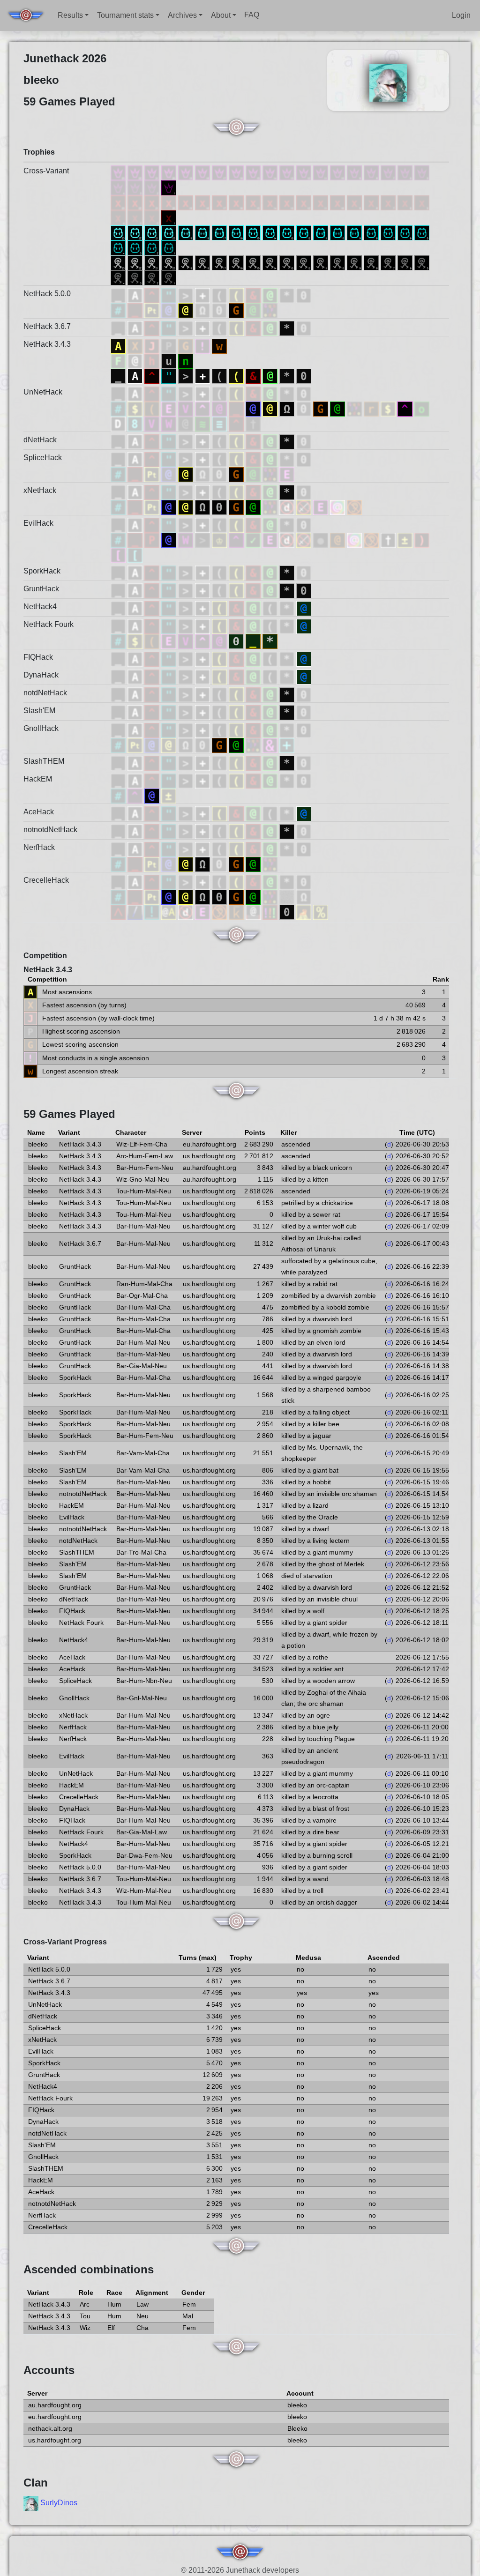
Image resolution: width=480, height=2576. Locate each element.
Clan (36, 2483)
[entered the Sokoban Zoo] (237, 641)
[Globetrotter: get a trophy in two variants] (153, 247)
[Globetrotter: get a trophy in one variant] (169, 247)
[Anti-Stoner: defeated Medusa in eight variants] (372, 202)
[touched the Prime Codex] (287, 745)
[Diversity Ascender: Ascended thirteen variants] (288, 172)
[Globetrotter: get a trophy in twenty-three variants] (119, 232)
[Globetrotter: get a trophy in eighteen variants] (203, 232)
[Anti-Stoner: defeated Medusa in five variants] (422, 202)
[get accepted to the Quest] (288, 608)
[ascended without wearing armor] (338, 540)
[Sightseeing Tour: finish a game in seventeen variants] (220, 262)
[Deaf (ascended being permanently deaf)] (220, 912)
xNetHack (40, 490)
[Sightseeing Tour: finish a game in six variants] (406, 262)
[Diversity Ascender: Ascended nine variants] (355, 172)
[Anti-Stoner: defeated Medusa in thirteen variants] (288, 202)
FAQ (252, 15)
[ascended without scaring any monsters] (322, 507)
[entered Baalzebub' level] (220, 423)
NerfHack (39, 847)
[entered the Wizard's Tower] (187, 540)
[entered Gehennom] (254, 295)
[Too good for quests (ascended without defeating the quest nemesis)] (203, 408)
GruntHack (41, 589)
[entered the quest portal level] (237, 540)
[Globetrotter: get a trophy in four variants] (119, 247)
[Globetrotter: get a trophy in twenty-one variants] (153, 232)
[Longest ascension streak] (219, 346)
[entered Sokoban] (220, 310)
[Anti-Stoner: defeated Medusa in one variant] (169, 217)
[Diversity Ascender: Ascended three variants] (136, 187)
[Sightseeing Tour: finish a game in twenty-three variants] (119, 262)
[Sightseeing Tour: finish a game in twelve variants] (305, 262)
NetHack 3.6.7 (47, 326)
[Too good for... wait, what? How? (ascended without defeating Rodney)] (220, 408)
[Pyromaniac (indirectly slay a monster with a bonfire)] (119, 912)
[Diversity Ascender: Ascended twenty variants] (170, 172)
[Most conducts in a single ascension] (203, 346)
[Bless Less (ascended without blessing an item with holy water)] (153, 912)
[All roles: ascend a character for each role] (136, 361)
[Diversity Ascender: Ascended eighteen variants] (203, 172)
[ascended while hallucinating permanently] (338, 507)
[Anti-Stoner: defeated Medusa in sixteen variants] (237, 202)
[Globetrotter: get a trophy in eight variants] (372, 232)
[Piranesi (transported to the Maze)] (288, 897)
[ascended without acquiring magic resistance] (119, 555)
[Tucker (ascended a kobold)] (237, 912)
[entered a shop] (187, 310)
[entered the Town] (372, 408)
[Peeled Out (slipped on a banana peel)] (321, 912)
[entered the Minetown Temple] (254, 641)
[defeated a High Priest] (170, 608)
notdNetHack (45, 693)
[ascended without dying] (389, 540)
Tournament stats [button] (125, 15)
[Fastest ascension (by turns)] (136, 346)
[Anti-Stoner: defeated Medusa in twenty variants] (170, 202)
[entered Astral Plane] (136, 295)
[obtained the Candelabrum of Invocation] (237, 295)
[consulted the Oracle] (170, 310)
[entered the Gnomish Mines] (237, 310)
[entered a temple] (203, 310)
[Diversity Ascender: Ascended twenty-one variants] (153, 172)
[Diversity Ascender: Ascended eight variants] (372, 172)
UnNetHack (43, 392)
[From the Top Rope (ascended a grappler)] (254, 912)
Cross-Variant (46, 171)
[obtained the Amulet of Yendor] (170, 295)
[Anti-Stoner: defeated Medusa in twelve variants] (305, 202)
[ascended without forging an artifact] (422, 540)
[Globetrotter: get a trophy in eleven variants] (322, 232)
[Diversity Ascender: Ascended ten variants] (338, 172)
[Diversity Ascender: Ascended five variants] (422, 172)
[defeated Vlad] (220, 608)
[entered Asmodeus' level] (237, 423)
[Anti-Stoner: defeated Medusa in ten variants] (338, 202)
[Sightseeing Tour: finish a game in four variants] (119, 277)
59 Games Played (69, 1114)
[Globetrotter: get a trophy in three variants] (136, 247)
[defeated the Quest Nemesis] (271, 608)
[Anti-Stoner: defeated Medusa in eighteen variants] (203, 202)
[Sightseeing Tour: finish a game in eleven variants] (322, 262)
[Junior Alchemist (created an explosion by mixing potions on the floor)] (271, 912)
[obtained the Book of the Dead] (203, 295)
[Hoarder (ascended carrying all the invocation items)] (153, 408)
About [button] (221, 15)
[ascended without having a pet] (288, 507)
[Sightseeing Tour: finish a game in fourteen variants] (271, 262)
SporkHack (42, 571)
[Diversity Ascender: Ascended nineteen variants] (187, 172)
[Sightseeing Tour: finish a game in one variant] (169, 277)
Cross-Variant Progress (65, 1942)
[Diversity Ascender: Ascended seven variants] (389, 172)
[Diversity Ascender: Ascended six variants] (406, 172)
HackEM (38, 779)
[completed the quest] (254, 540)
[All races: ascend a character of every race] (153, 361)
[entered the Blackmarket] (187, 423)
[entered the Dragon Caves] (119, 423)
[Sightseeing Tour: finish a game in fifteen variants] (254, 262)
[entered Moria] (422, 408)
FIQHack (38, 657)
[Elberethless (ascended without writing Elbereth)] (203, 912)
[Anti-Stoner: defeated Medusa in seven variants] (389, 202)
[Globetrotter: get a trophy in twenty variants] (170, 232)
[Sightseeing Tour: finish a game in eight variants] (372, 262)
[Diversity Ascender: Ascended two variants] (153, 187)
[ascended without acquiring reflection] (135, 555)
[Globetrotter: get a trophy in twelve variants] (305, 232)
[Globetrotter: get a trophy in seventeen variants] (220, 232)
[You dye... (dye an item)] (136, 912)
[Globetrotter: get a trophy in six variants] (406, 232)
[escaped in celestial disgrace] (119, 310)
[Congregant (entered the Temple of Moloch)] (304, 897)
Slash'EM (39, 711)
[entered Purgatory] (153, 540)
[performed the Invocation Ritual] (187, 295)
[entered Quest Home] (406, 408)
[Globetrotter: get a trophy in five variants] (422, 232)
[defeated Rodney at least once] (203, 608)
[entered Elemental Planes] (153, 295)
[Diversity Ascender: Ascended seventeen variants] (220, 172)
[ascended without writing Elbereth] (170, 408)
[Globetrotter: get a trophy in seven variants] (389, 232)
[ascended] (119, 295)
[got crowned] (220, 540)
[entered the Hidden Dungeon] (203, 540)
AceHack (39, 812)
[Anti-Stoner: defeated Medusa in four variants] (119, 217)
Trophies (39, 152)
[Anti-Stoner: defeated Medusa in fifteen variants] (254, 202)
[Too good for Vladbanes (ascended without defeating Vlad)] (187, 408)
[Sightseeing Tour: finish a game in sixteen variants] (237, 262)
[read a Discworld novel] (153, 310)
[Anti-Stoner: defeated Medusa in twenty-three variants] (119, 202)
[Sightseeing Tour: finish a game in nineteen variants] (187, 262)
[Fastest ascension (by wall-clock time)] (153, 346)
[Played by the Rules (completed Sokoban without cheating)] (288, 912)
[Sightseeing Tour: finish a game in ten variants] (338, 262)
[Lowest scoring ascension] (187, 346)
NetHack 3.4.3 (47, 344)
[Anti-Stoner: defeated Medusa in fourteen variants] (271, 202)
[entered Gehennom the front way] (237, 608)
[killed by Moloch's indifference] (136, 310)
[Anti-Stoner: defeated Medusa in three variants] (136, 217)
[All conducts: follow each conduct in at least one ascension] (119, 361)
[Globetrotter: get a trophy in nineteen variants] (187, 232)
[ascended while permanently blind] (322, 540)
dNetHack (40, 440)
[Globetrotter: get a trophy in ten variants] (338, 232)
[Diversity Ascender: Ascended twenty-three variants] (119, 172)
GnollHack (41, 728)
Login (461, 15)
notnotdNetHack (50, 830)
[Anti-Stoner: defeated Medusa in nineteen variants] (187, 202)
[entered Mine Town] (254, 310)
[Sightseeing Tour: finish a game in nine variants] (355, 262)
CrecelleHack (46, 880)
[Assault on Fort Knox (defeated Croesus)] (136, 408)
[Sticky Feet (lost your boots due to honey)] (305, 912)
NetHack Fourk (49, 624)
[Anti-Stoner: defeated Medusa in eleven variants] (322, 202)
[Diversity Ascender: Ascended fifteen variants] (254, 172)
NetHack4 (40, 607)
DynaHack (41, 675)
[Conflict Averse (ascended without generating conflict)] (170, 912)
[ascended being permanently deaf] (354, 507)
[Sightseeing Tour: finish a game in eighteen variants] (203, 262)
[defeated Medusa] (271, 295)
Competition (45, 956)
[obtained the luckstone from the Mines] (288, 295)
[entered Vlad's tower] (153, 423)
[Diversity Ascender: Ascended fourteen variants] (271, 172)
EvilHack (38, 523)
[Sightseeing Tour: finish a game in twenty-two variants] (136, 262)
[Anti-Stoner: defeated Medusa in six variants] (406, 202)
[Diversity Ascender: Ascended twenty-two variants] (136, 172)
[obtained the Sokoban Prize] (304, 295)
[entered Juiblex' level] (203, 423)
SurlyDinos (59, 2503)
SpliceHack (43, 458)
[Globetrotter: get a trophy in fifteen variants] (254, 232)
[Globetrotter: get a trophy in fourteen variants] (271, 232)
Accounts (49, 2370)
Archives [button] (182, 15)
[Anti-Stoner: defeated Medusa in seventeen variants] (220, 202)
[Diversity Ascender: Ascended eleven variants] (322, 172)
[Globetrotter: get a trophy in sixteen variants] (237, 232)
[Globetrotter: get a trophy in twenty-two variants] (136, 232)
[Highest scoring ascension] (170, 346)
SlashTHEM (44, 761)
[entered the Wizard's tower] (170, 423)
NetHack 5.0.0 (47, 294)
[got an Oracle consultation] (304, 608)
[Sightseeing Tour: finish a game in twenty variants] (170, 262)
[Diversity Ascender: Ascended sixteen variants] (237, 172)
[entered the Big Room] (270, 310)
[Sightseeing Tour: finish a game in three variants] (136, 277)
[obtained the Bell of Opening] (220, 295)
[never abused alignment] (406, 540)
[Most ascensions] (119, 346)
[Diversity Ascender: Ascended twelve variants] (305, 172)
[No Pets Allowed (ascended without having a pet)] (187, 912)
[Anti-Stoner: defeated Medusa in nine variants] (355, 202)
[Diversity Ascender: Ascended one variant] (169, 187)
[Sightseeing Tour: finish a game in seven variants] (389, 262)
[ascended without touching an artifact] (305, 507)
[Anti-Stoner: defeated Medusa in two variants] (153, 217)
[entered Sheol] (136, 423)
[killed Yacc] (271, 745)
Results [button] (70, 15)
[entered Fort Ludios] (389, 408)
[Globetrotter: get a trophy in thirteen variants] (288, 232)
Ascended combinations (89, 2269)
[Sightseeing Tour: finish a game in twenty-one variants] (153, 262)
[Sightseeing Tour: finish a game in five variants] (422, 262)
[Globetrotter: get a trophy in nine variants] (355, 232)
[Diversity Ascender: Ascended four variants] (119, 187)
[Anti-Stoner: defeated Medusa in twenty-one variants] (153, 202)
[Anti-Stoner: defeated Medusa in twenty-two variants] (136, 202)
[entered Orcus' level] (253, 423)
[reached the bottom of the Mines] (270, 641)
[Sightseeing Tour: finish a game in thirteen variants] (288, 262)
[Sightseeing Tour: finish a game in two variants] (153, 277)
